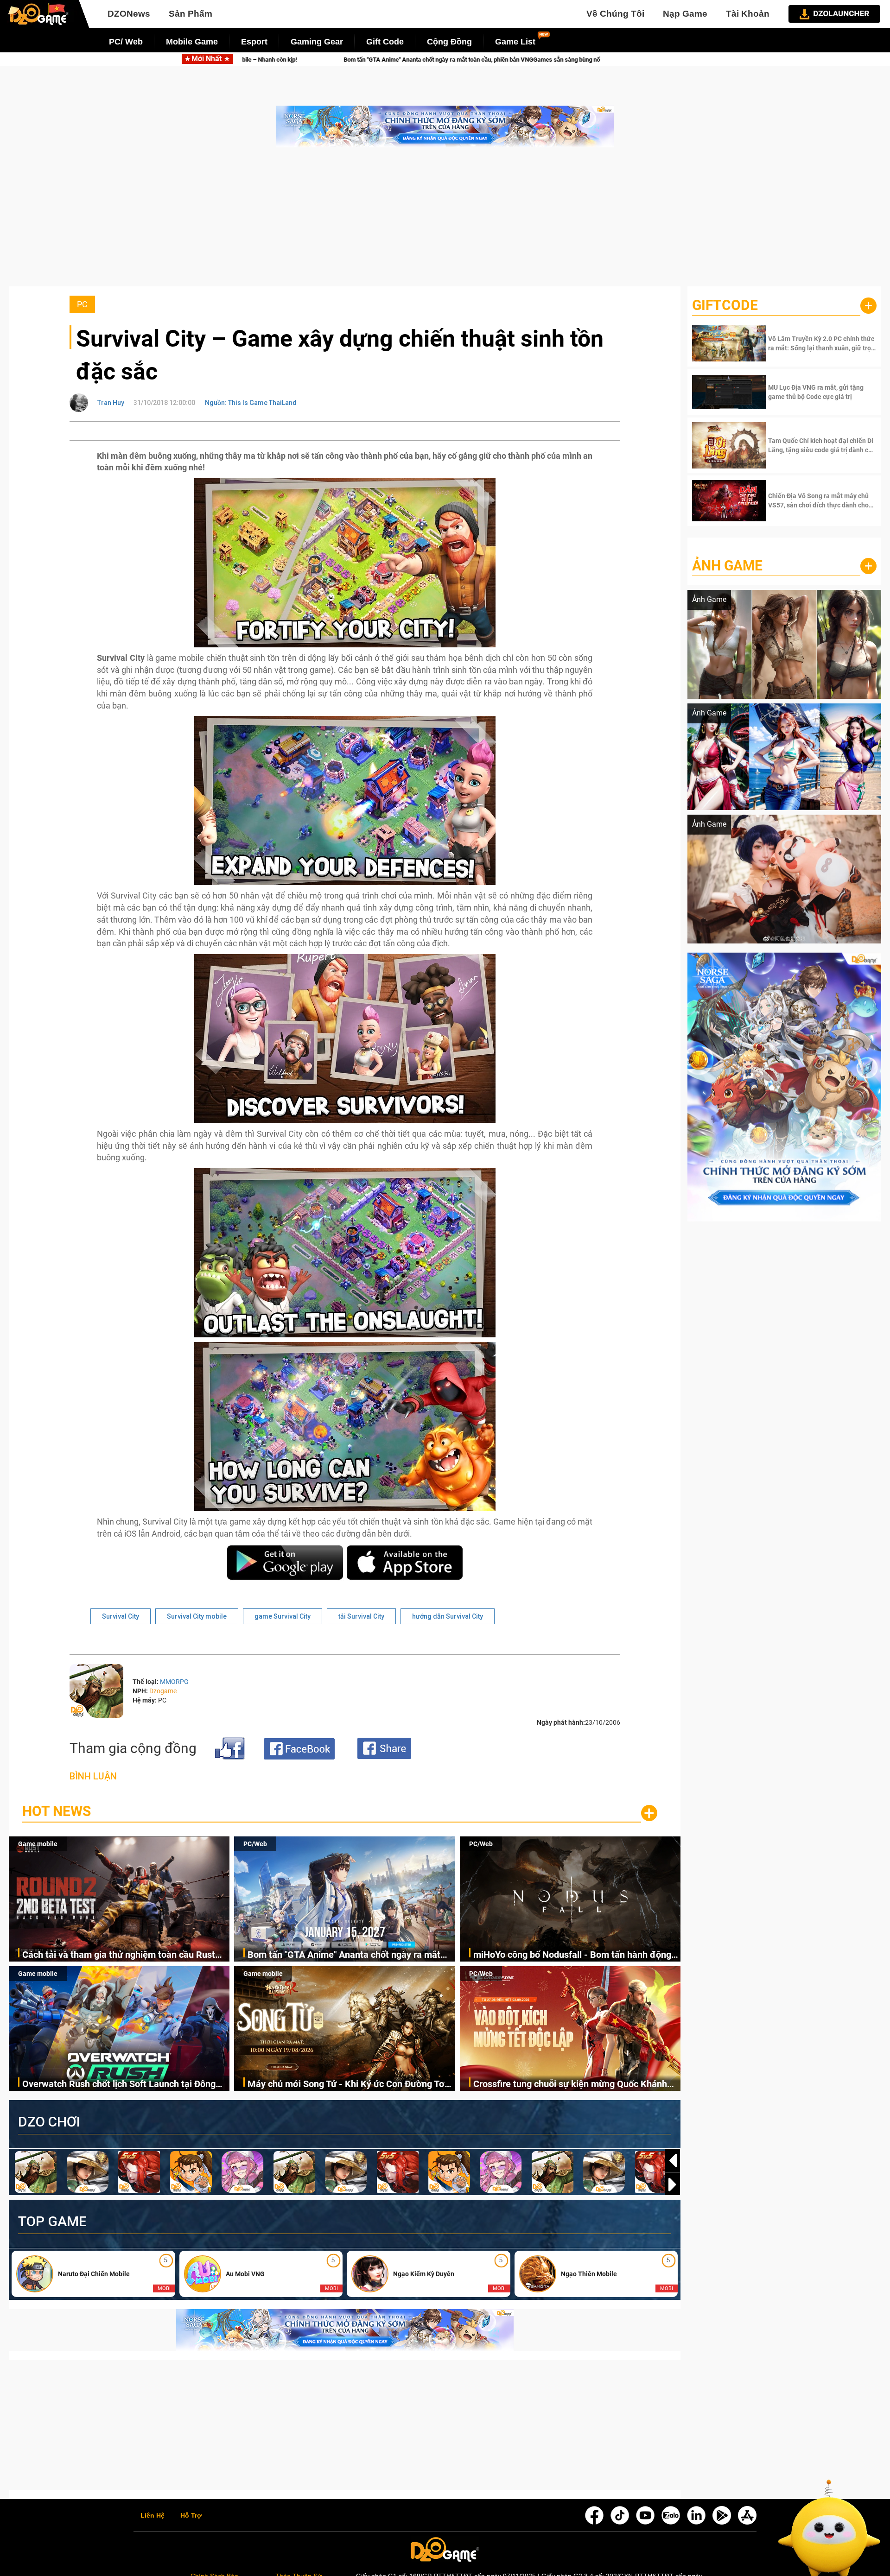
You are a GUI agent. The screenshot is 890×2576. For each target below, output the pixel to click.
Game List (515, 42)
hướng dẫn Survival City (448, 1616)
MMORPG (174, 1682)
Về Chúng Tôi (615, 14)
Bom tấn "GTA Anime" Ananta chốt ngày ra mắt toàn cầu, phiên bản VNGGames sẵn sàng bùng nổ (350, 1955)
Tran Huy (111, 403)
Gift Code (385, 42)
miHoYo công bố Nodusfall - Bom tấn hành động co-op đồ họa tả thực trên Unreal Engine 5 (486, 60)
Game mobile (38, 1844)
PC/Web (255, 1844)
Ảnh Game (727, 566)
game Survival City (283, 1616)
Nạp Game (685, 14)
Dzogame (163, 1691)
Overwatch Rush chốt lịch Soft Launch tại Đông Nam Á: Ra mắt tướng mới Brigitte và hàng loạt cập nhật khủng (119, 2085)
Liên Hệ (153, 2516)
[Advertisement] (445, 222)
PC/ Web (126, 42)
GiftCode (725, 305)
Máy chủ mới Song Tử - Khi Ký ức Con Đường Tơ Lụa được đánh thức (346, 2085)
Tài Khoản (748, 14)
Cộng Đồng (449, 42)
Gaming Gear (317, 42)
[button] (673, 2184)
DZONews (129, 14)
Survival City (121, 1616)
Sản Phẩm (191, 14)
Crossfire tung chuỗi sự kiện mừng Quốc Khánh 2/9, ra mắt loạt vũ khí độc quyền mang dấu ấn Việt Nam (570, 2085)
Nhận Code (821, 343)
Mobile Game (192, 42)
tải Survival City (361, 1616)
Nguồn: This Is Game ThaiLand (251, 403)
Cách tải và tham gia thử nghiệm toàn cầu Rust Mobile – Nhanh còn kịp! (119, 1955)
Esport (254, 42)
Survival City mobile (197, 1616)
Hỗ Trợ (191, 2516)
